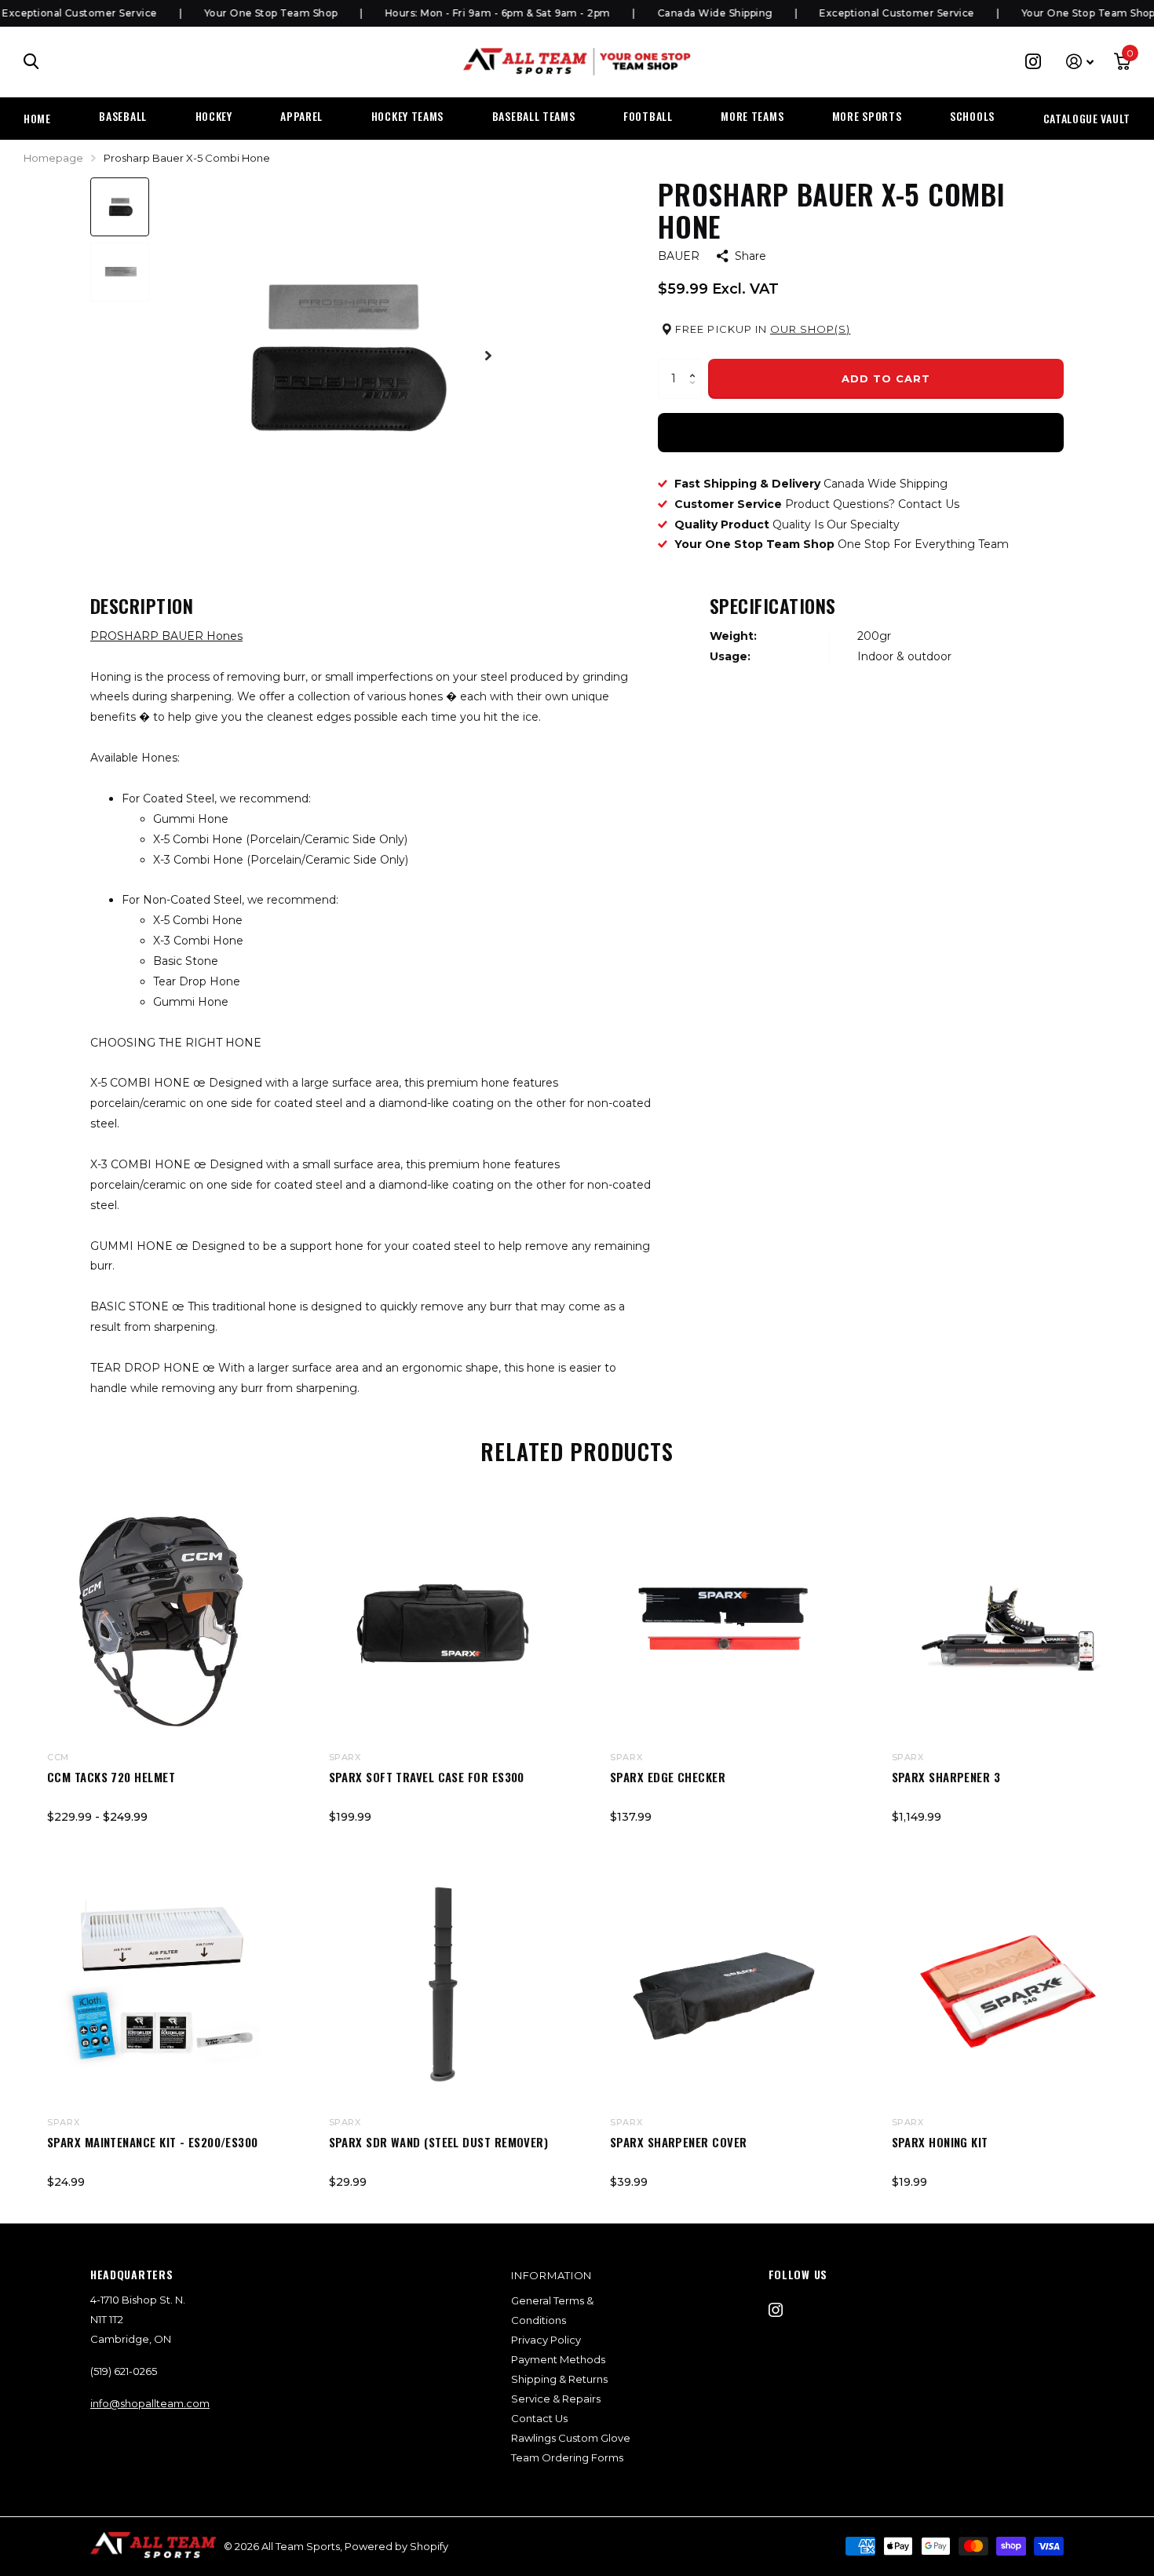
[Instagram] (776, 2310)
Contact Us (539, 2418)
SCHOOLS (972, 116)
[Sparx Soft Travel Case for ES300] (443, 1622)
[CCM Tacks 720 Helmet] (161, 1622)
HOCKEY (214, 116)
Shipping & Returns (559, 2379)
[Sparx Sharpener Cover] (724, 1987)
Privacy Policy (546, 2340)
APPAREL (301, 116)
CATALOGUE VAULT (1087, 118)
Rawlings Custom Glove (571, 2438)
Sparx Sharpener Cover (678, 2142)
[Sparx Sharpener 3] (1006, 1622)
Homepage (53, 158)
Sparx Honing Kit (940, 2142)
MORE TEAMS (752, 116)
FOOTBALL (648, 116)
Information (551, 2275)
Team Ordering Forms (567, 2457)
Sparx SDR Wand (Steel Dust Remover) (439, 2142)
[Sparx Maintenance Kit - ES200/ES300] (161, 1987)
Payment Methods (558, 2359)
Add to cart (886, 378)
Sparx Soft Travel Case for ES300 (427, 1777)
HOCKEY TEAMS (407, 116)
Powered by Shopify (396, 2546)
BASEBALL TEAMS (534, 116)
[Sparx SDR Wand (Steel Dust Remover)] (443, 1987)
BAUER (679, 256)
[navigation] (120, 207)
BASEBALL (123, 116)
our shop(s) (810, 329)
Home (37, 118)
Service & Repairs (556, 2399)
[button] (696, 365)
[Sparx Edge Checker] (724, 1622)
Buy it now (861, 432)
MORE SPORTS (867, 116)
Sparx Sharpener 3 (946, 1777)
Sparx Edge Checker (668, 1777)
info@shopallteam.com (150, 2403)
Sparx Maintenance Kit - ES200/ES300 (153, 2142)
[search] (31, 62)
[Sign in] (1080, 62)
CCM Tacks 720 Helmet (111, 1777)
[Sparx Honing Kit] (1006, 1987)
